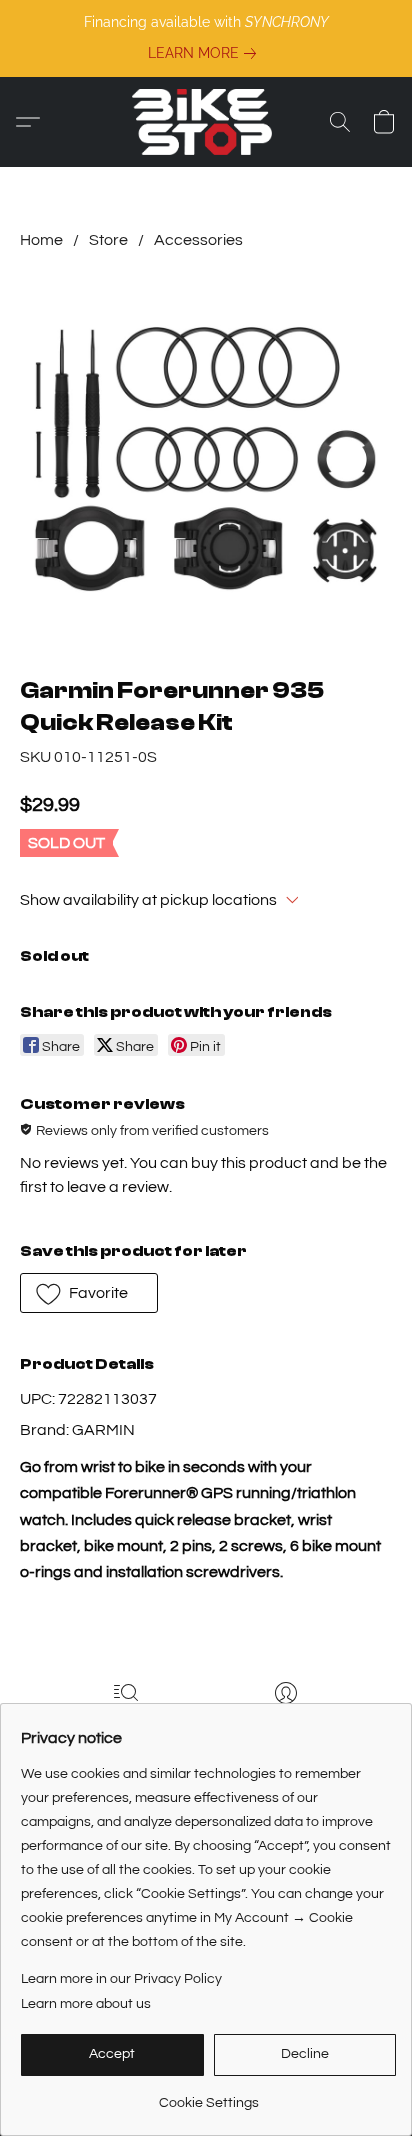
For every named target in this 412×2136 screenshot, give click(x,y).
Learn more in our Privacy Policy (121, 1979)
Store (108, 240)
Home (41, 240)
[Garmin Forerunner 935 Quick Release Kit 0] (206, 459)
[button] (205, 122)
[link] (206, 53)
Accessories (198, 240)
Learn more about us (86, 2004)
